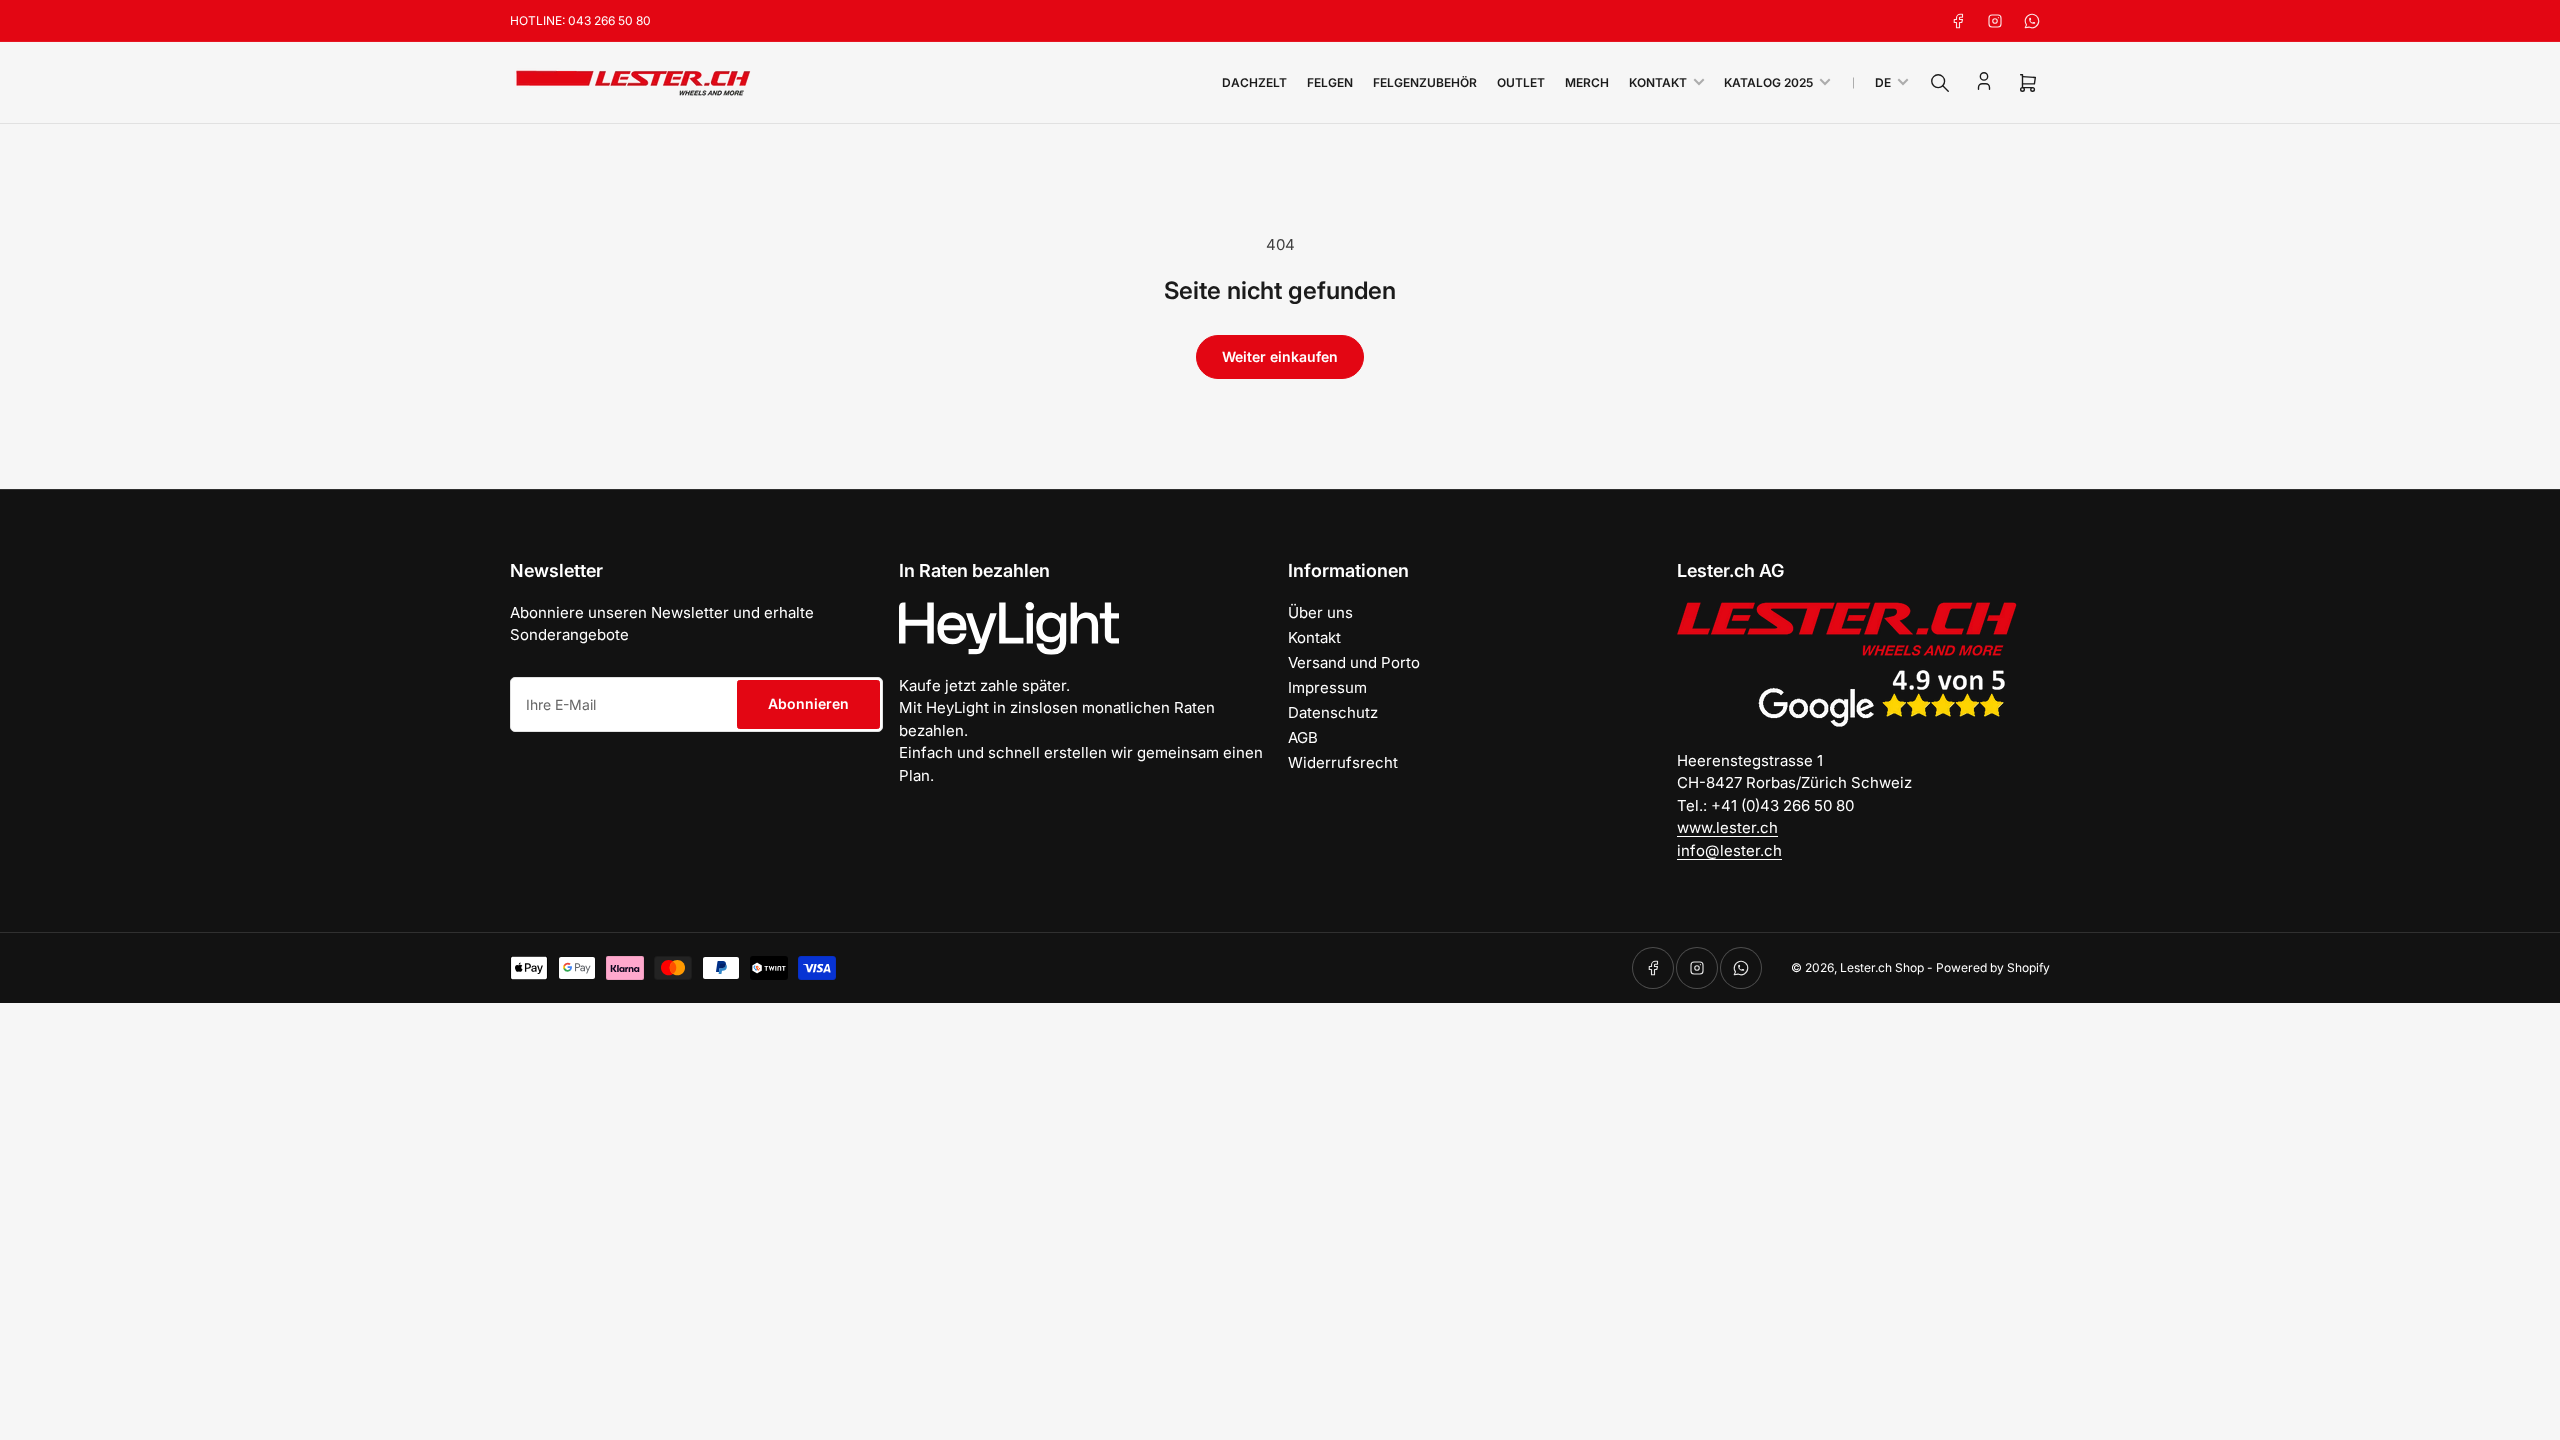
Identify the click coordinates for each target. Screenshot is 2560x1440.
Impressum (1327, 687)
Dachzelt (1254, 82)
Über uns (1320, 612)
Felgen (1330, 82)
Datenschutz (1333, 712)
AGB (1303, 737)
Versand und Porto (1354, 662)
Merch (1587, 82)
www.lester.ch (1727, 827)
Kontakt (1658, 82)
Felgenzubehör (1425, 82)
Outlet (1521, 82)
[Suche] (1940, 83)
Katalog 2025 (1768, 82)
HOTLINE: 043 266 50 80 (580, 20)
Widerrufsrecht (1343, 762)
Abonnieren (808, 703)
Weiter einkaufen (1280, 356)
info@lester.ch (1729, 850)
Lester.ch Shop (1882, 967)
